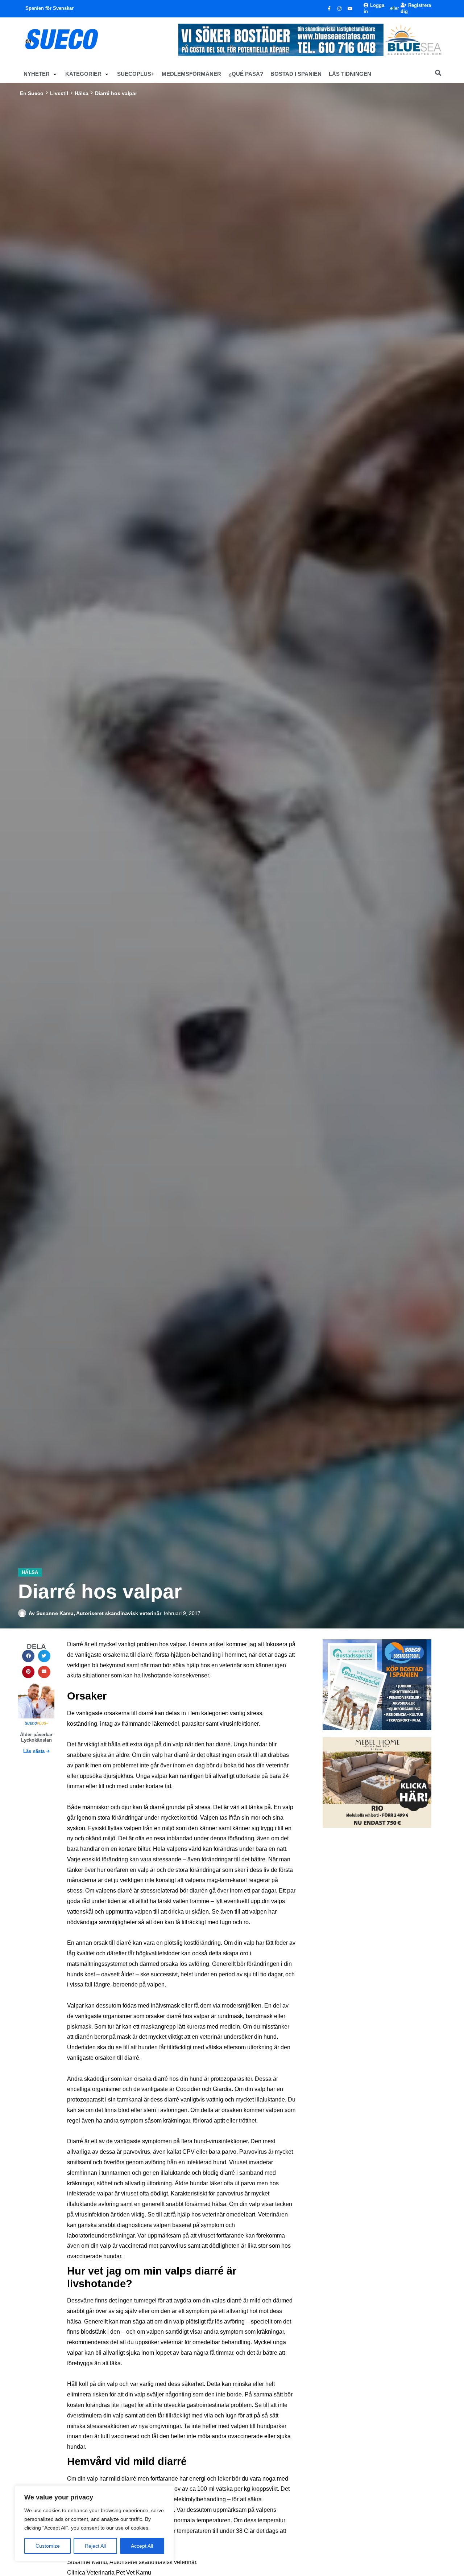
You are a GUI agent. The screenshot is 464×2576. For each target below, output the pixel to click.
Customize (48, 2546)
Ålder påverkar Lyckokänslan (36, 1737)
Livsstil (59, 93)
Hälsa (82, 93)
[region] (94, 2523)
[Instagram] (340, 9)
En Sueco (32, 93)
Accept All (142, 2546)
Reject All (95, 2546)
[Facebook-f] (329, 9)
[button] (41, 74)
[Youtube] (350, 9)
